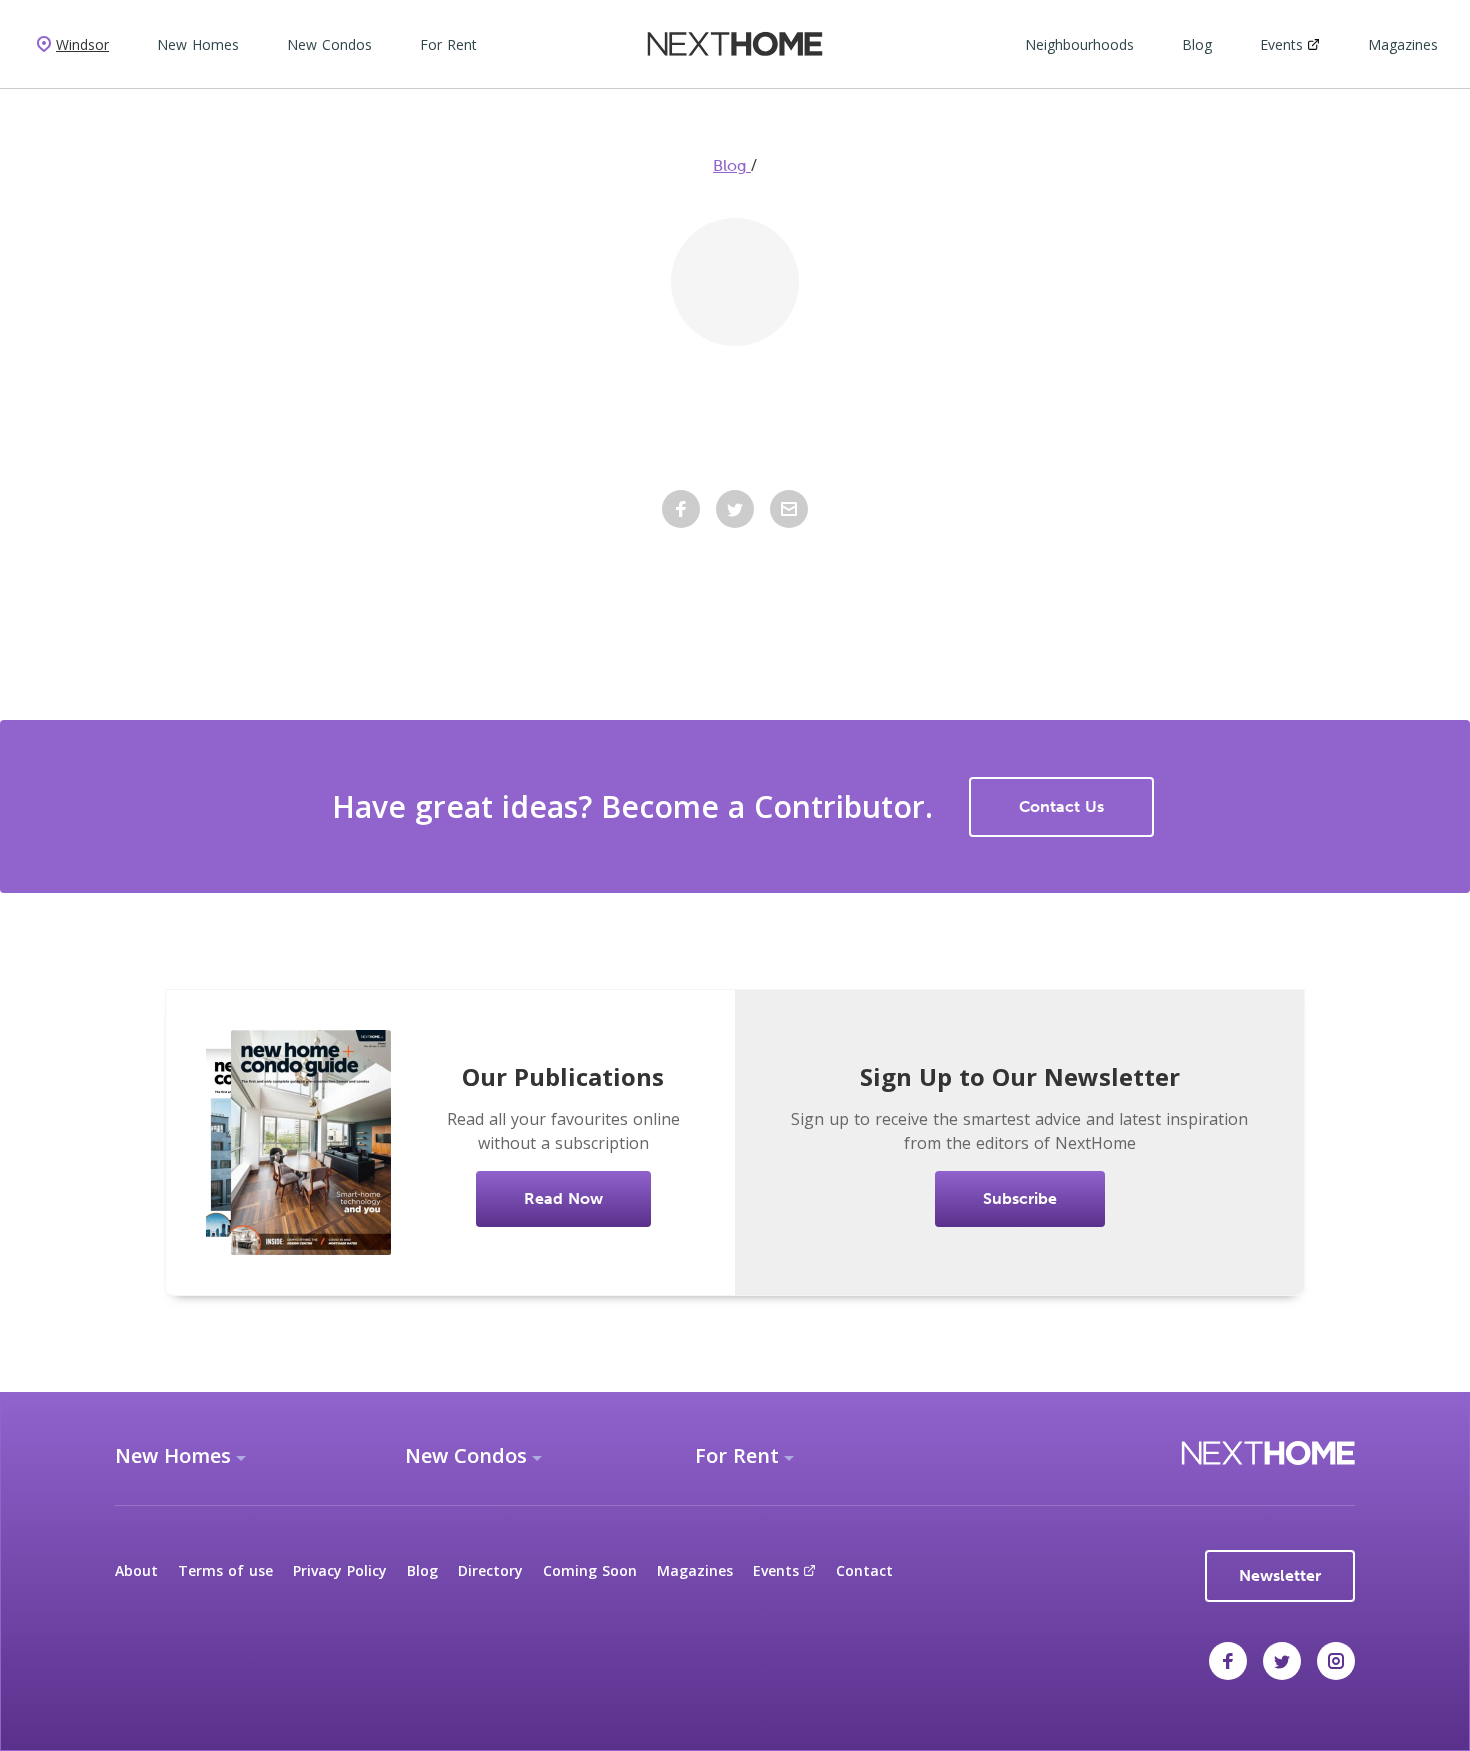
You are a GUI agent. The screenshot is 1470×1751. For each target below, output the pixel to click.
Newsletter (1280, 1575)
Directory (490, 1570)
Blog (1197, 44)
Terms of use (225, 1570)
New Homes (198, 44)
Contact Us (1061, 806)
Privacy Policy (340, 1570)
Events (1281, 44)
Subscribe (1020, 1198)
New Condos (329, 44)
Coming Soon (590, 1570)
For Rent (448, 44)
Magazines (1403, 44)
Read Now (563, 1198)
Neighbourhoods (1079, 44)
